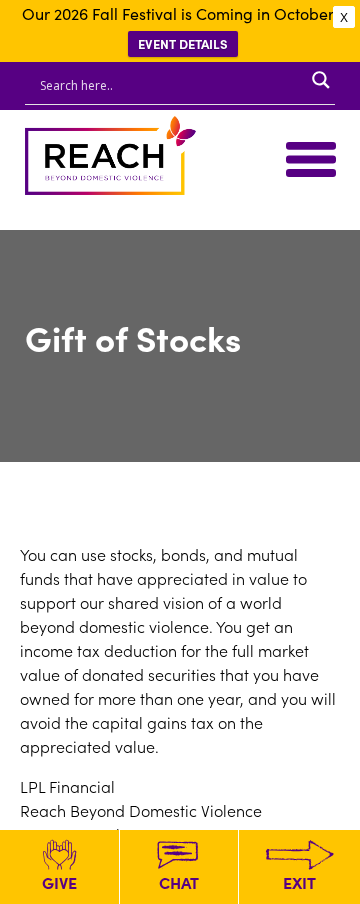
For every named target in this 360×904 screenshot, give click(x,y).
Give (59, 882)
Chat (179, 882)
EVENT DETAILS (183, 43)
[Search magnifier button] (321, 80)
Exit (299, 882)
